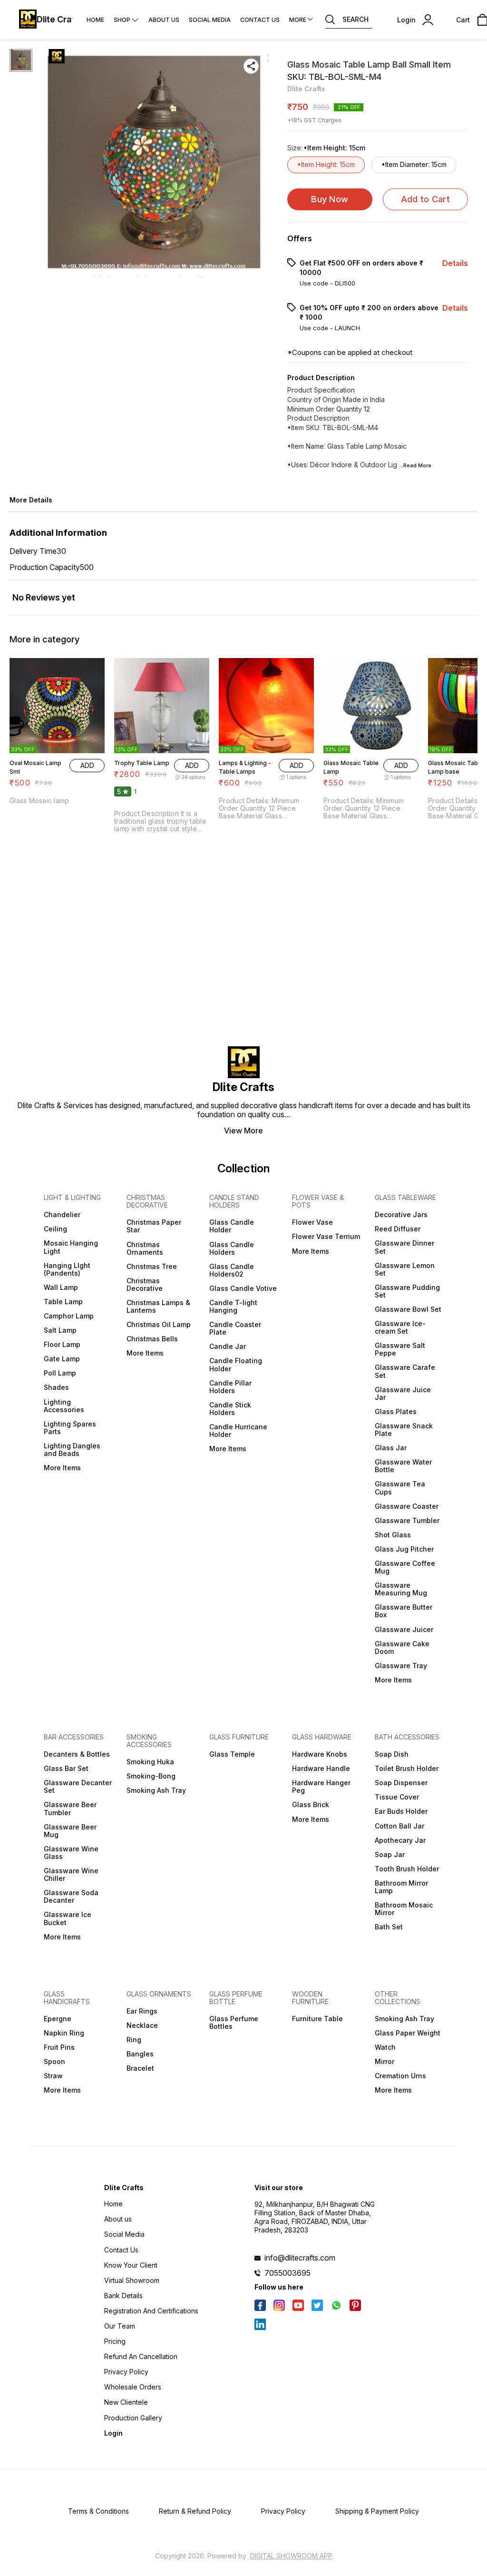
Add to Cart (425, 199)
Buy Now (330, 199)
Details (455, 263)
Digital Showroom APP (291, 2556)
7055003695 (287, 2273)
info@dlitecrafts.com (300, 2258)
